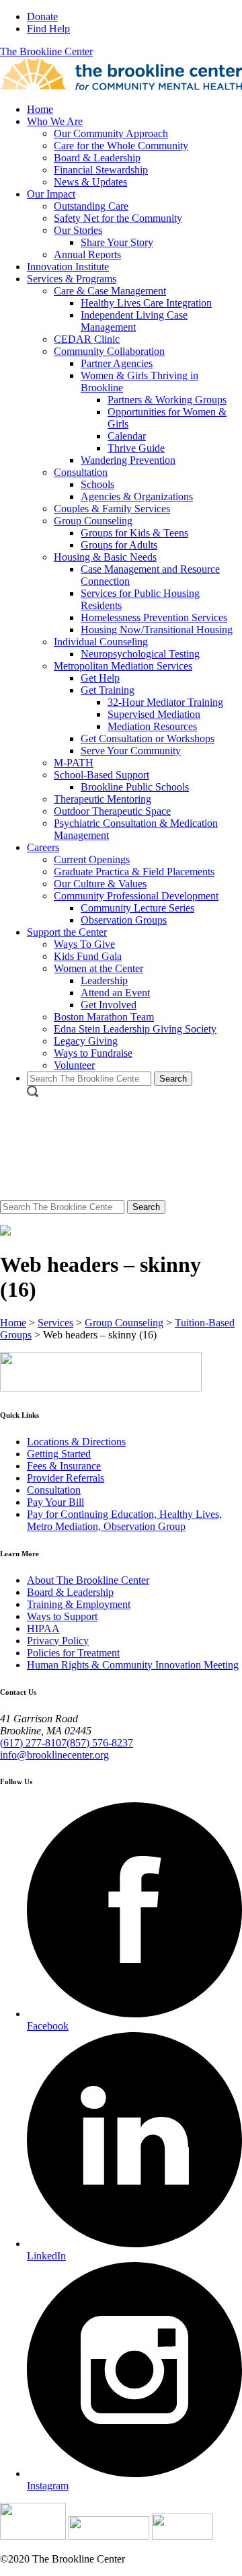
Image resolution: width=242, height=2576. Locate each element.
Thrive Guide (136, 448)
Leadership (104, 980)
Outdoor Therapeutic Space (112, 811)
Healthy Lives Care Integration (146, 303)
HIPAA (43, 1628)
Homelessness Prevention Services (154, 617)
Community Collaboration (109, 351)
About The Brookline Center (88, 1580)
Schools (97, 484)
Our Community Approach (111, 133)
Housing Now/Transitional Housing (157, 630)
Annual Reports (87, 254)
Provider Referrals (66, 1478)
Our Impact (51, 194)
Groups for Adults (119, 545)
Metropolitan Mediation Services (123, 666)
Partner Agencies (117, 363)
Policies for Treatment (73, 1653)
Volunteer (74, 1065)
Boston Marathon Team (104, 1017)
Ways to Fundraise (93, 1053)
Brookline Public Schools (135, 787)
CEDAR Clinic (87, 339)
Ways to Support (62, 1616)
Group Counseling (93, 521)
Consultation (81, 472)
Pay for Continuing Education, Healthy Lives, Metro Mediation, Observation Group (124, 1520)
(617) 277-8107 (33, 1743)
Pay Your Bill (55, 1502)
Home (40, 109)
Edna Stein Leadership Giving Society (135, 1029)
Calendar (127, 436)
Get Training (108, 690)
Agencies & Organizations (137, 496)
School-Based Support (102, 775)
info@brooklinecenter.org (54, 1755)
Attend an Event (115, 993)
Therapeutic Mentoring (103, 799)
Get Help (100, 678)
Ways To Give (84, 944)
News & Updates (90, 182)
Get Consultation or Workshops (148, 738)
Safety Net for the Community (118, 218)
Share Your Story (117, 242)
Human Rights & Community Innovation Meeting (133, 1665)
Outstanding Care (91, 206)
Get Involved (109, 1005)
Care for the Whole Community (121, 146)
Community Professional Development (136, 896)
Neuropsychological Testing (140, 654)
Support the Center (67, 932)
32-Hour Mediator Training (165, 702)
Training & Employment (79, 1604)
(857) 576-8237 (100, 1743)
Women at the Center (98, 968)
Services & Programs (72, 279)
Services (55, 1323)
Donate (42, 16)
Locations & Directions (76, 1442)
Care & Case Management (110, 291)
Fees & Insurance (64, 1466)
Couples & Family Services (112, 509)
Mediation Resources (152, 726)
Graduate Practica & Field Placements (134, 872)
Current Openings (92, 859)
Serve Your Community (131, 751)
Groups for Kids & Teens (134, 533)
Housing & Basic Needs (105, 557)
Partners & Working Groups (167, 400)
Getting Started (59, 1454)
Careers (43, 847)
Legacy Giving (86, 1041)
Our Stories (78, 230)
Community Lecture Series (137, 908)
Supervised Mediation (154, 714)
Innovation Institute (68, 267)
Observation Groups (124, 920)
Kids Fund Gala (88, 956)
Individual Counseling (101, 642)
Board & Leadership (97, 158)
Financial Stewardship (101, 170)
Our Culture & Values (100, 884)
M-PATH (74, 763)
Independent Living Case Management (134, 321)
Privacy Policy (58, 1641)
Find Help (48, 29)
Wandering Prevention (128, 460)
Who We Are (55, 121)
